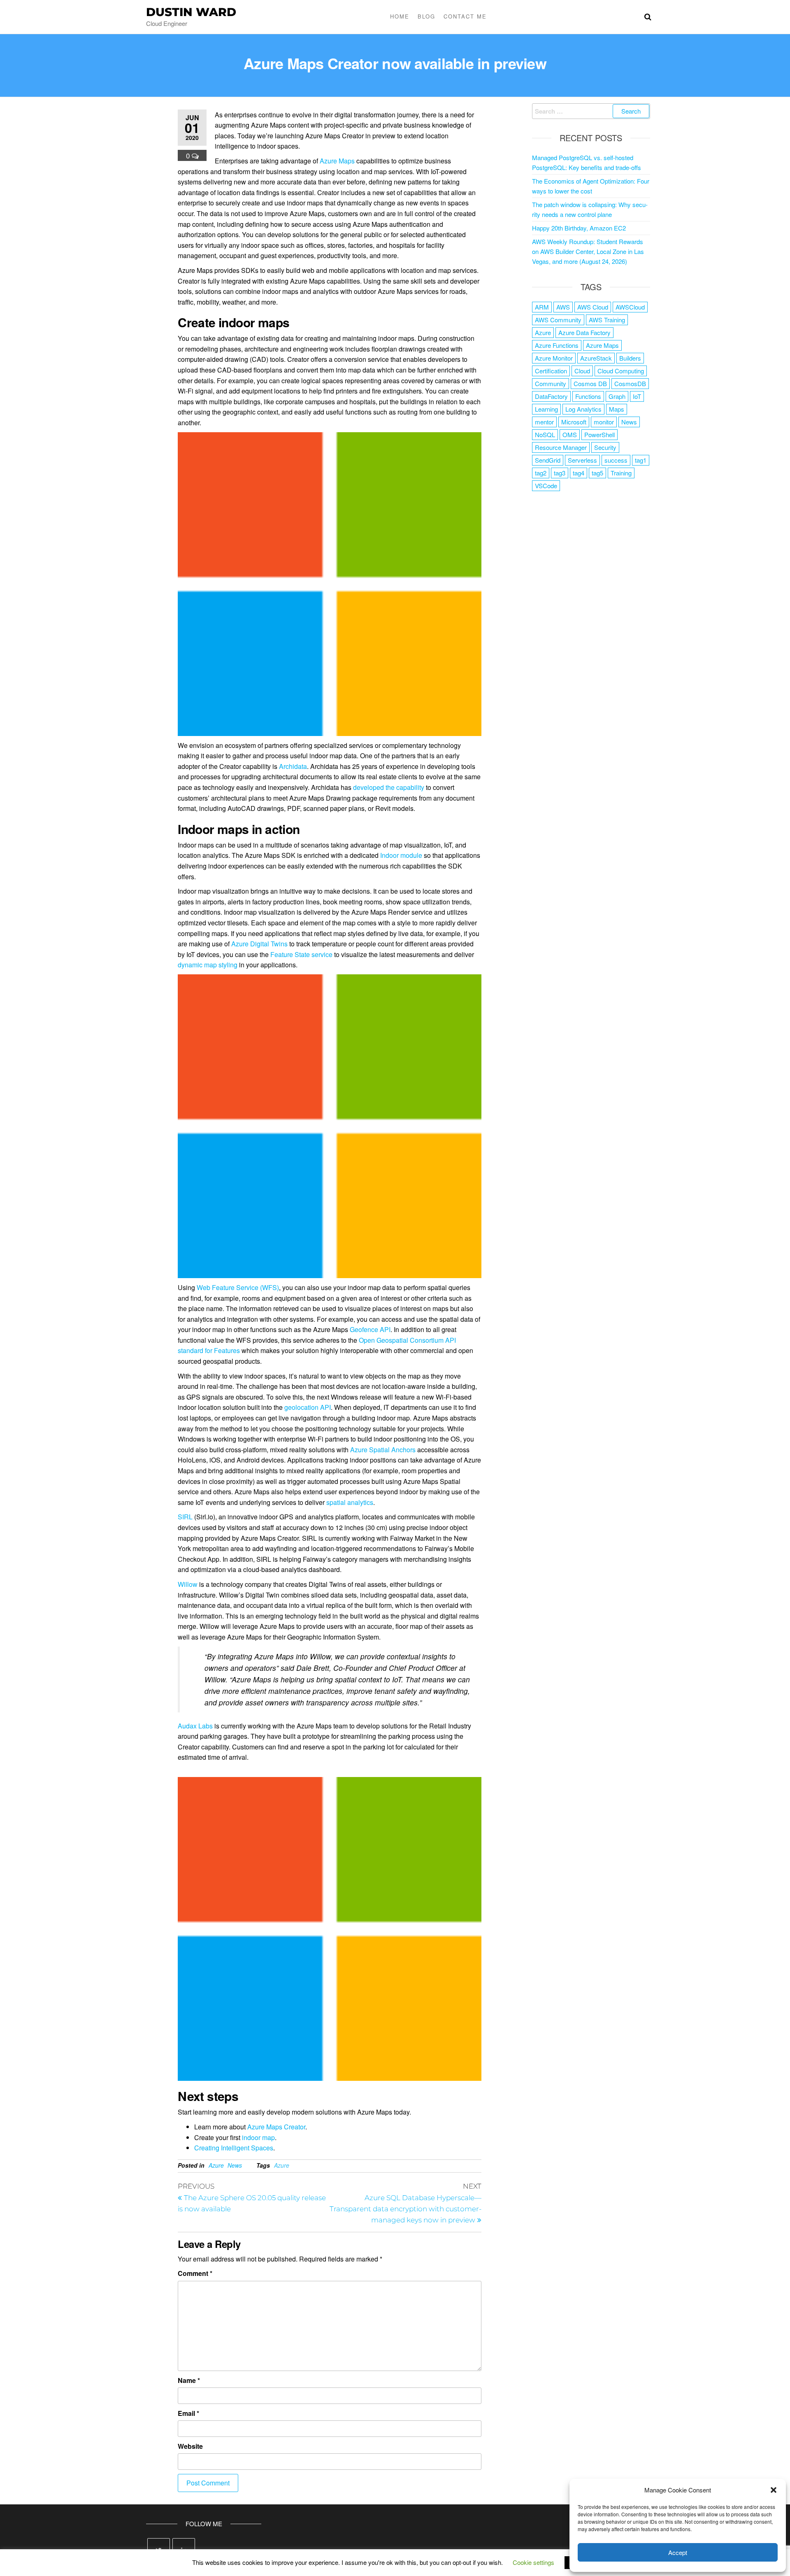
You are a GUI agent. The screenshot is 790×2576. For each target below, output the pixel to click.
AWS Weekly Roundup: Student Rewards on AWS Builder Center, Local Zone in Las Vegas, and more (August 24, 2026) (588, 251)
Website (190, 2446)
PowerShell (599, 434)
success (616, 460)
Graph (617, 396)
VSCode (546, 486)
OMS (570, 434)
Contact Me (465, 16)
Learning (546, 409)
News (235, 2165)
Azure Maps (337, 161)
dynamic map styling (208, 965)
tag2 (541, 473)
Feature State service (301, 954)
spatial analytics (350, 1502)
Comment (195, 2273)
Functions (588, 396)
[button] (774, 2490)
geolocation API (308, 1407)
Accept (678, 2552)
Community (551, 383)
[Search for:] (591, 111)
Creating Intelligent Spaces (234, 2148)
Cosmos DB (590, 383)
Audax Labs (195, 1726)
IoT (637, 396)
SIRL (185, 1517)
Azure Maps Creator (276, 2127)
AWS (563, 307)
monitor (604, 422)
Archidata (293, 766)
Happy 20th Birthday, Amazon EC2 (579, 228)
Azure (216, 2165)
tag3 (560, 473)
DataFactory (551, 396)
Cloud (582, 371)
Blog (426, 16)
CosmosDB (630, 383)
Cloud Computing (621, 371)
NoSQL (545, 434)
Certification (551, 371)
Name (189, 2380)
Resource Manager (561, 447)
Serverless (582, 460)
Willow (188, 1584)
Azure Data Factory (584, 332)
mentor (544, 422)
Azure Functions (557, 345)
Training (621, 473)
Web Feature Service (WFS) (238, 1287)
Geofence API (370, 1329)
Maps (617, 409)
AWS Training (607, 320)
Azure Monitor (554, 358)
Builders (630, 358)
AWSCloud (630, 307)
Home (400, 16)
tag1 (641, 460)
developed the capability (389, 787)
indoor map (258, 2137)
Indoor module (401, 855)
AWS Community (558, 320)
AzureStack (596, 358)
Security (605, 447)
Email (188, 2413)
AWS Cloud (593, 307)
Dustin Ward (191, 12)
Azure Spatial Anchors (383, 1450)
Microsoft (574, 422)
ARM (542, 307)
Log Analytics (583, 409)
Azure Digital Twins (259, 944)
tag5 (597, 473)
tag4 (579, 473)
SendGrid (548, 460)
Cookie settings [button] (533, 2562)
